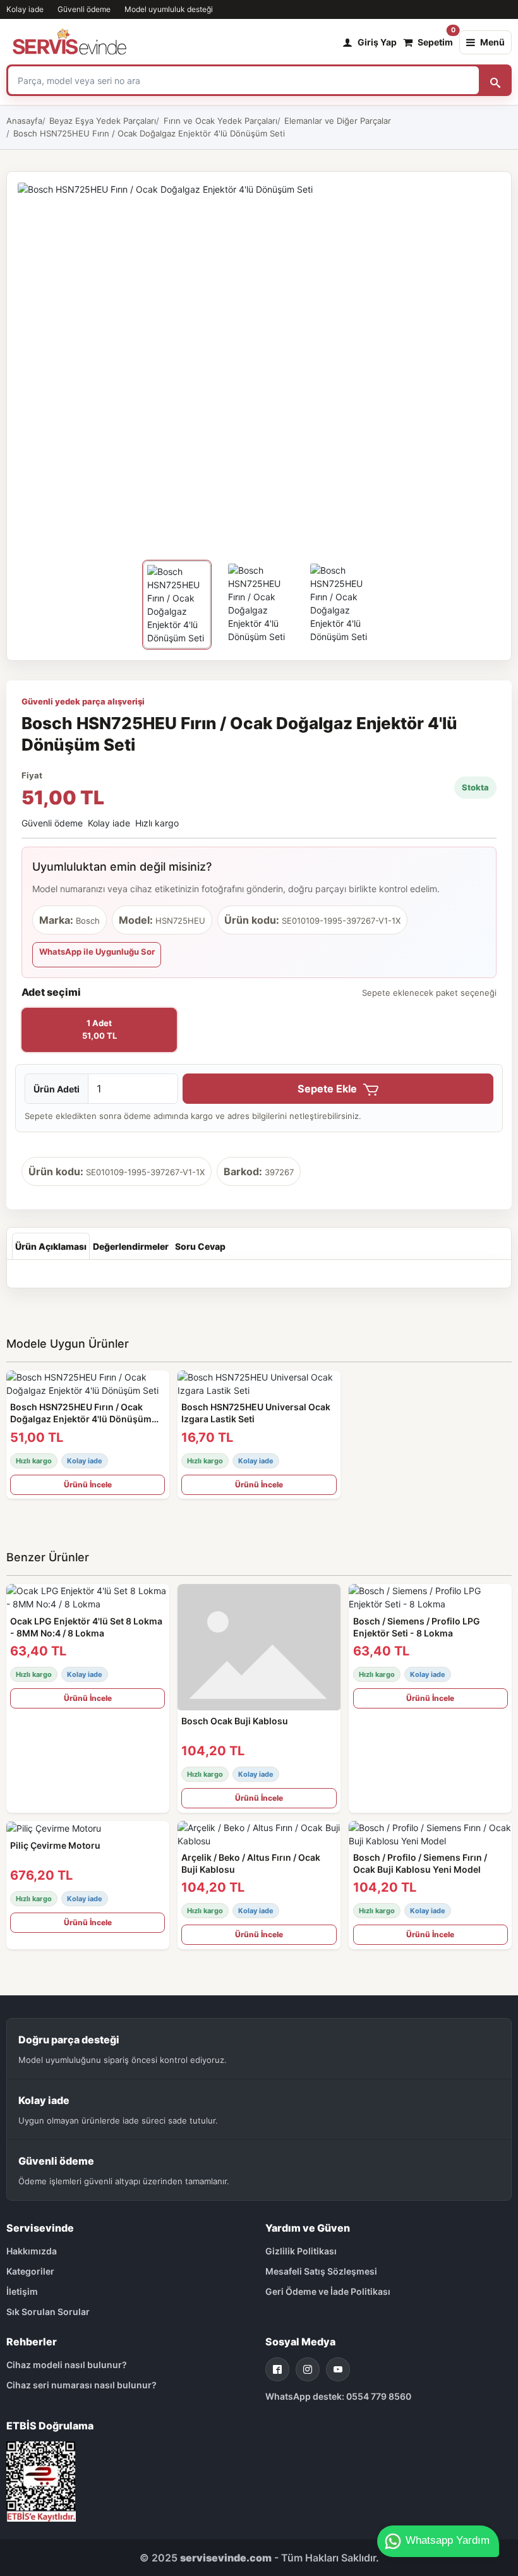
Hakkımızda (32, 2251)
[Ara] (495, 80)
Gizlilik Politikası (301, 2251)
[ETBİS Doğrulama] (41, 2480)
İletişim (22, 2291)
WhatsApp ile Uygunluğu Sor (97, 952)
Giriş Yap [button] (377, 42)
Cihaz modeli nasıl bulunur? (67, 2365)
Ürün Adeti (57, 1089)
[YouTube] (338, 2369)
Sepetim (435, 39)
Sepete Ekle (328, 1089)
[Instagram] (308, 2369)
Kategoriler (30, 2271)
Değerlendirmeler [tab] (131, 1246)
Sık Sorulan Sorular (48, 2312)
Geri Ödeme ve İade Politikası (328, 2291)
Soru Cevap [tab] (200, 1246)
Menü (492, 42)
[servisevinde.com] (69, 42)
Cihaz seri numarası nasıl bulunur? (81, 2385)
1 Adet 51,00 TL (99, 1029)
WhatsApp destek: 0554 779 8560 (338, 2396)
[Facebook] (277, 2369)
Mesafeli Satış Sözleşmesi (321, 2271)
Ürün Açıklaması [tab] (51, 1246)
